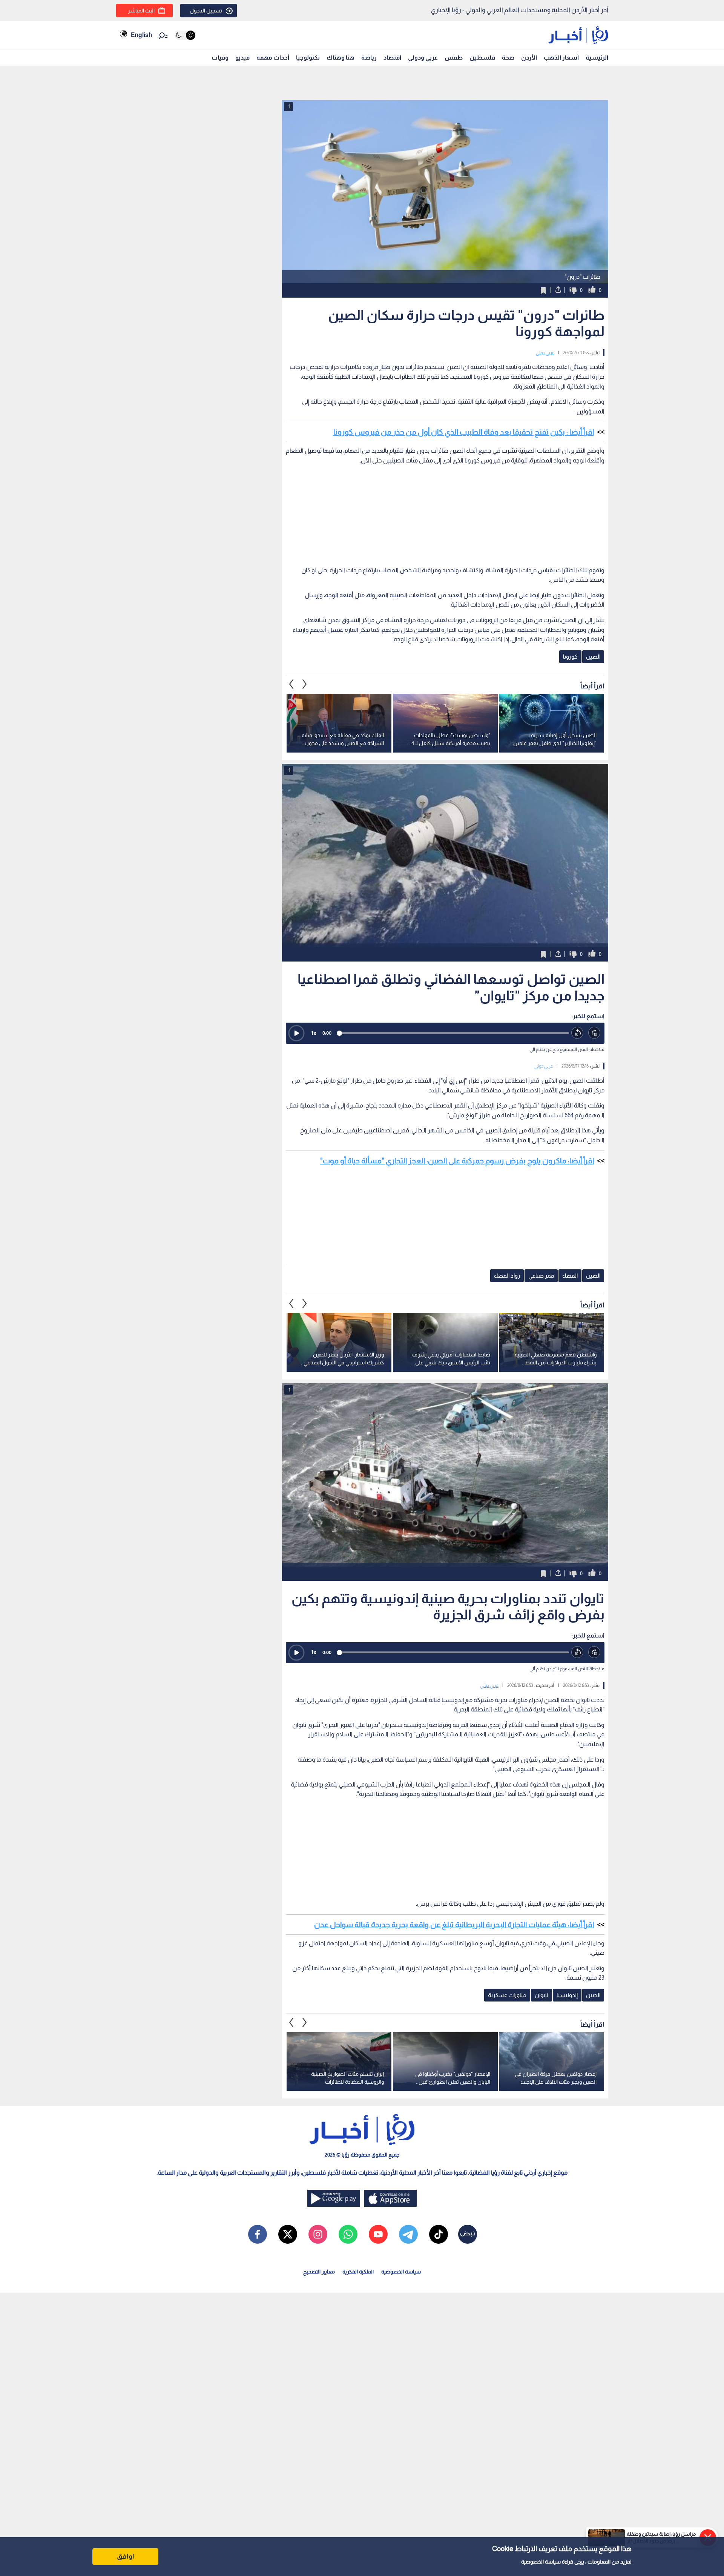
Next (291, 684)
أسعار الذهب (561, 58)
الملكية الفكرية (358, 2272)
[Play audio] (296, 1033)
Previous (305, 684)
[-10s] (578, 1033)
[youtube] (378, 2234)
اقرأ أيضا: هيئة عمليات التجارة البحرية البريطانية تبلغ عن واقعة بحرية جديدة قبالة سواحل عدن (454, 1925)
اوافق (126, 2556)
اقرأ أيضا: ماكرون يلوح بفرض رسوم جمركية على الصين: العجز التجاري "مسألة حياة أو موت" (457, 1161)
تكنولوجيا (308, 58)
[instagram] (318, 2234)
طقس (454, 58)
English (141, 35)
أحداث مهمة (273, 58)
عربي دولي (545, 353)
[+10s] (594, 1033)
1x (314, 1033)
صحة (508, 58)
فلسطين (482, 58)
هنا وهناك (341, 58)
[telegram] (408, 2234)
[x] (288, 2234)
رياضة (369, 58)
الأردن (529, 58)
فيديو (242, 58)
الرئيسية (597, 58)
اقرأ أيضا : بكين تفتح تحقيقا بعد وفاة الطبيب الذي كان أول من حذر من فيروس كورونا (464, 432)
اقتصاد (392, 58)
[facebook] (258, 2234)
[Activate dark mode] (185, 35)
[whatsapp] (348, 2234)
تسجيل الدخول (206, 11)
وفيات (220, 58)
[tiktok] (439, 2234)
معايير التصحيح (319, 2272)
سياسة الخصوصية (541, 2562)
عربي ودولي (423, 58)
